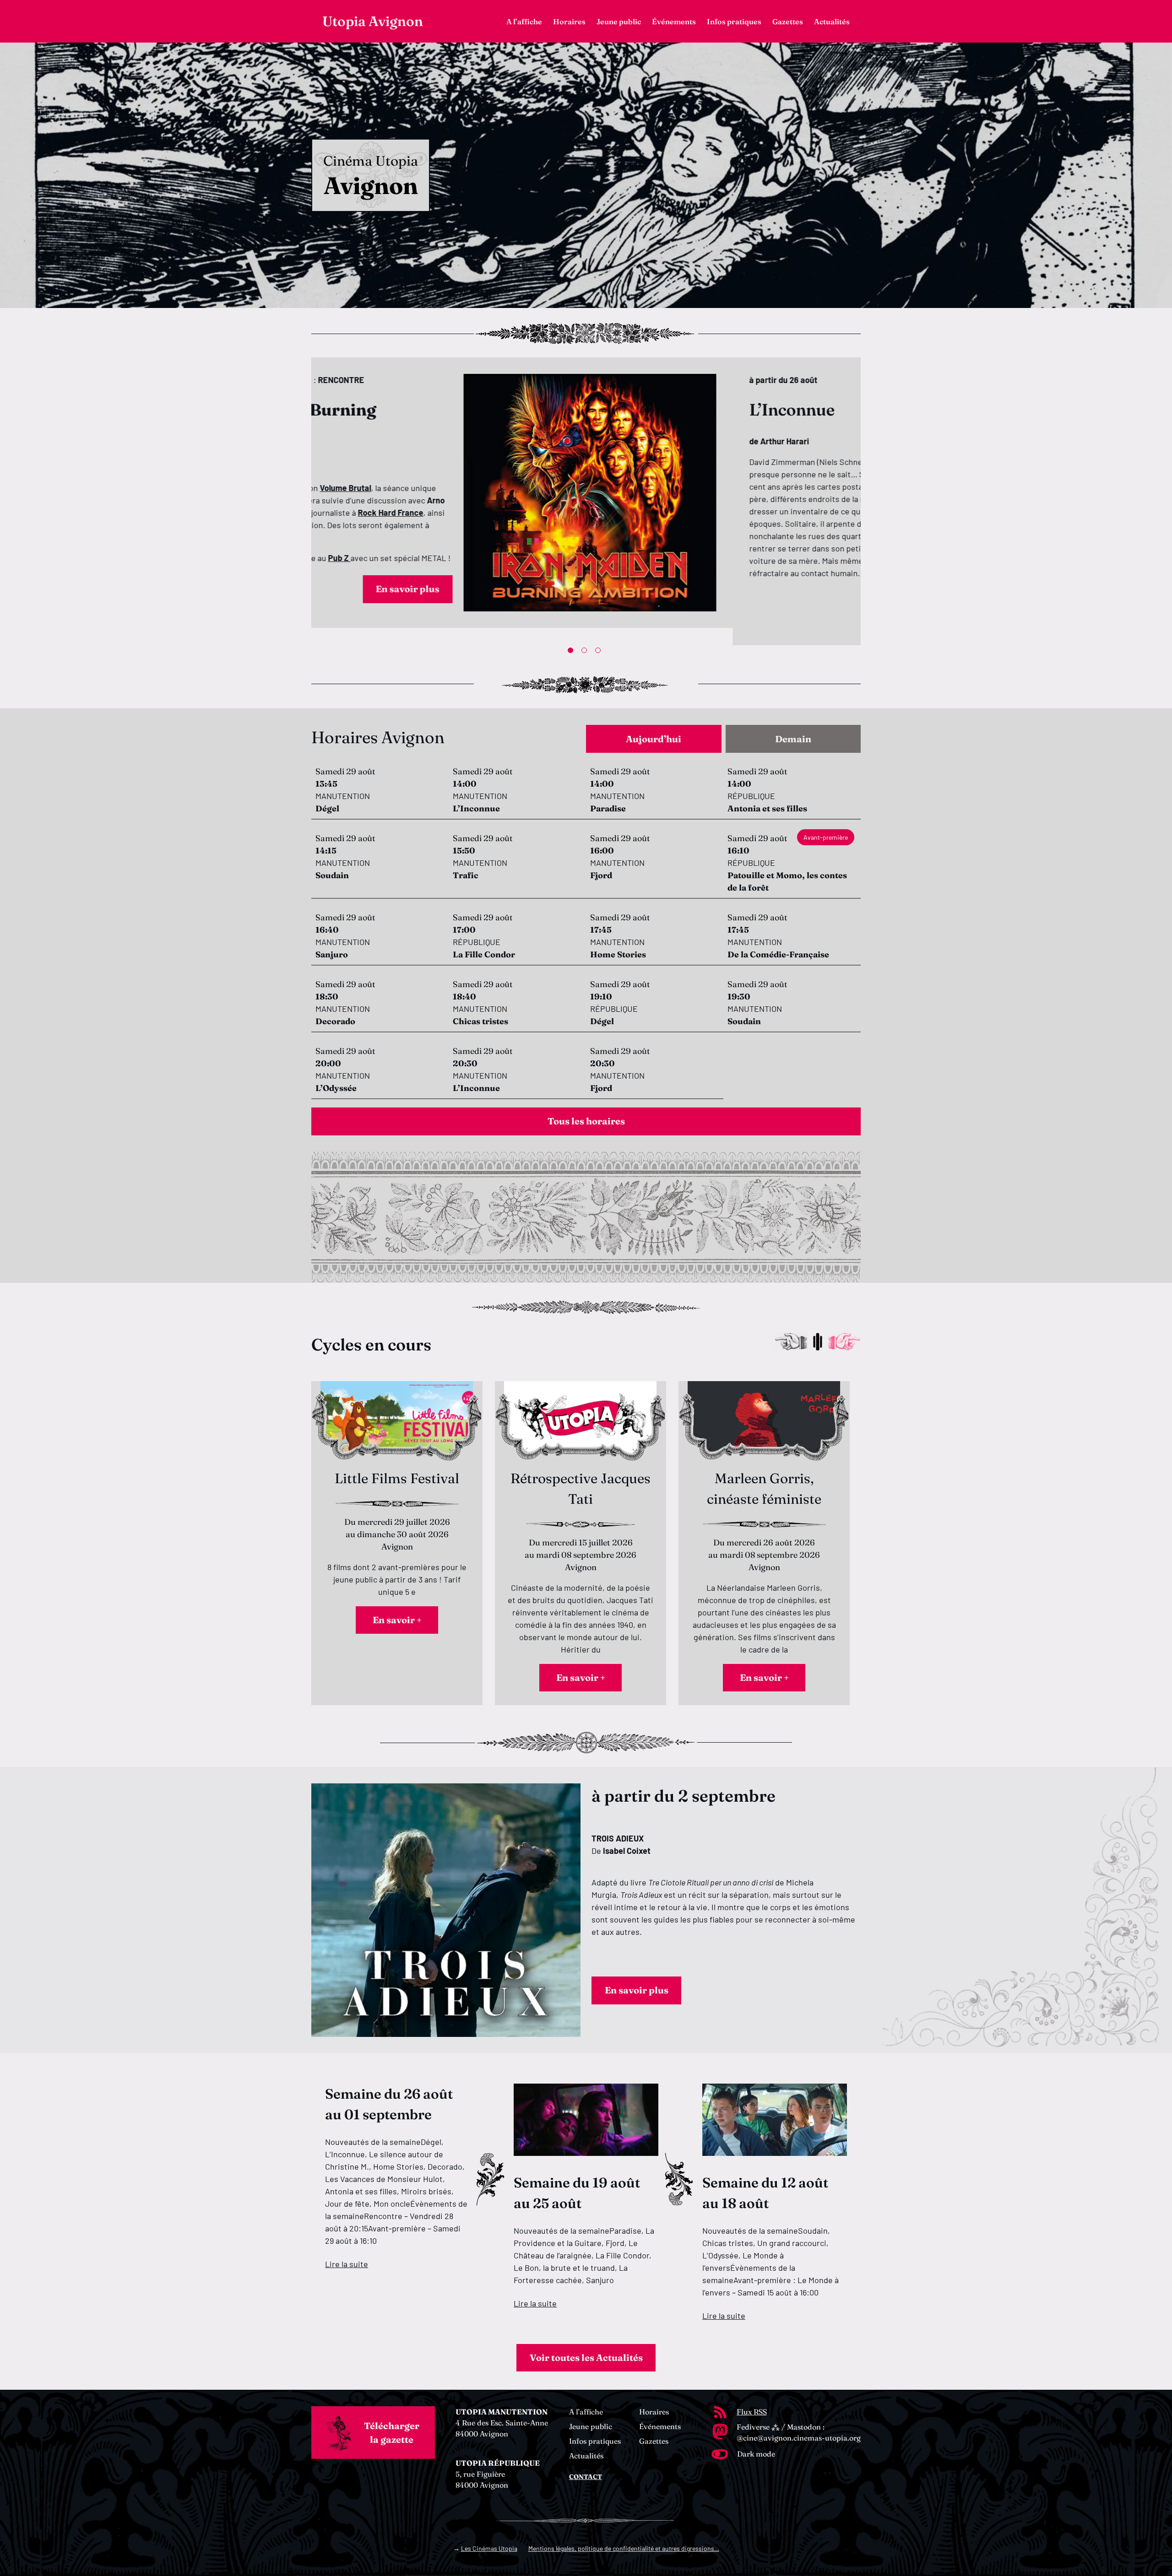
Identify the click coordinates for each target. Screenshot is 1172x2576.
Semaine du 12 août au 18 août (765, 2193)
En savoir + (397, 1620)
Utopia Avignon (373, 21)
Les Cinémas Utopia (489, 2548)
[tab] (654, 739)
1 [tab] (572, 652)
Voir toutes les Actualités (586, 2357)
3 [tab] (600, 652)
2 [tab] (586, 652)
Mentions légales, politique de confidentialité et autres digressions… (624, 2548)
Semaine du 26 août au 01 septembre (389, 2104)
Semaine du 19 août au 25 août (577, 2193)
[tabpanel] (586, 501)
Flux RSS (752, 2412)
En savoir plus (535, 615)
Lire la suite (347, 2264)
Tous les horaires (586, 1121)
